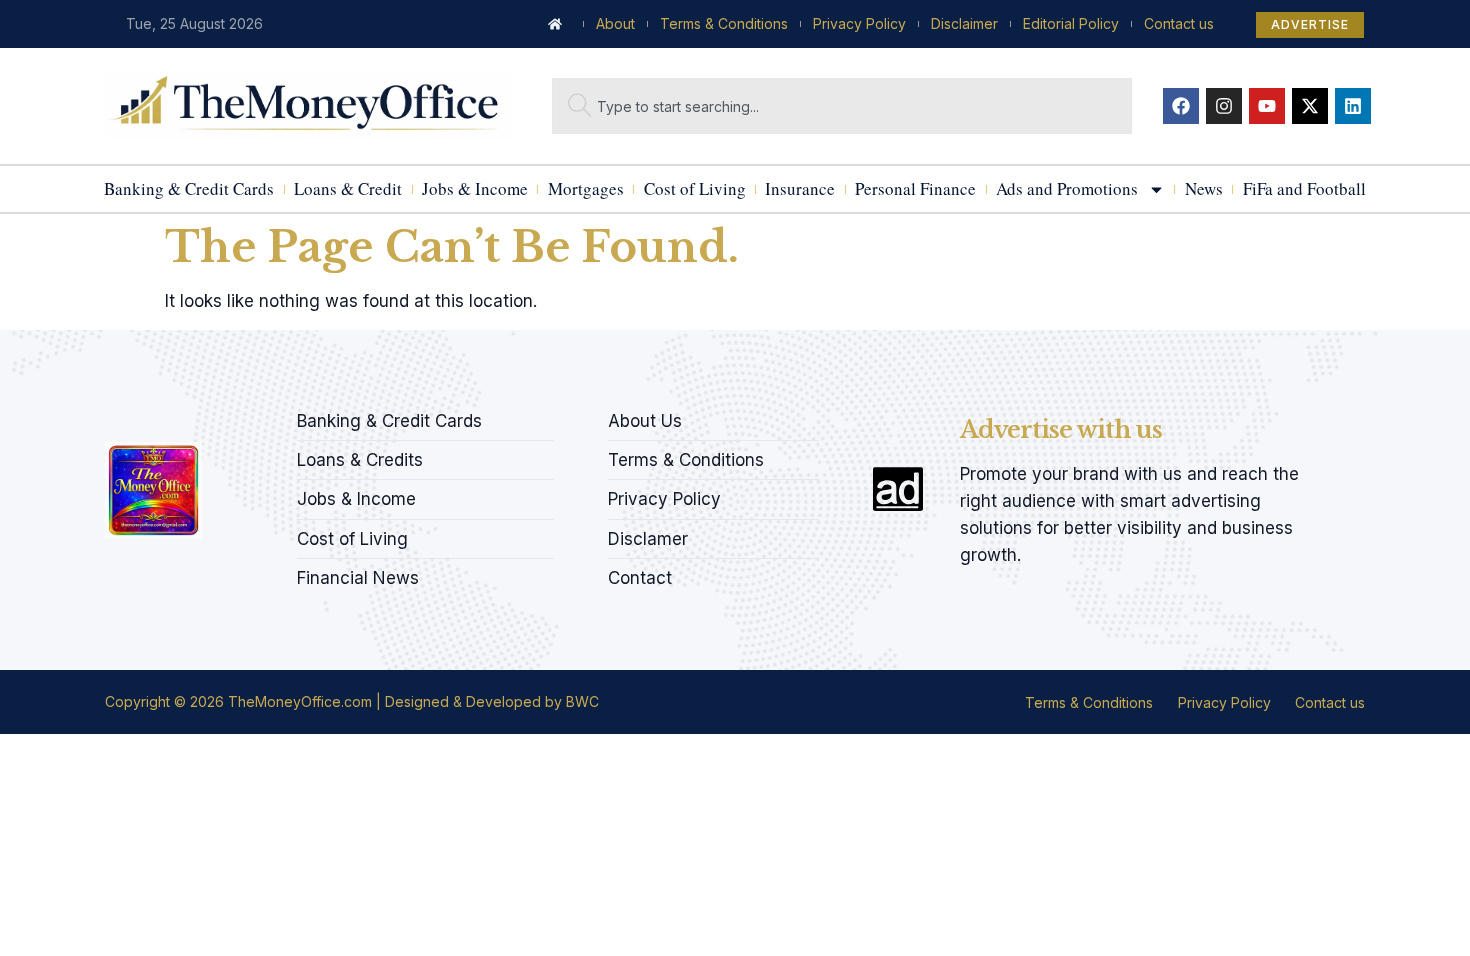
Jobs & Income (475, 188)
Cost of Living (695, 188)
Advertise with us (1061, 429)
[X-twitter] (1310, 106)
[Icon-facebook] (112, 415)
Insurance (800, 188)
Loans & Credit (348, 188)
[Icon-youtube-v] (214, 415)
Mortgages (586, 188)
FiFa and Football (1304, 188)
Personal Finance (915, 188)
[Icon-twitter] (146, 415)
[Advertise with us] (898, 489)
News (1204, 188)
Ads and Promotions (1067, 188)
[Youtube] (1267, 106)
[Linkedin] (1353, 106)
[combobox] (842, 106)
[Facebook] (1181, 106)
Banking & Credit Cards (189, 188)
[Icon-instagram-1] (180, 415)
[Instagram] (1224, 106)
